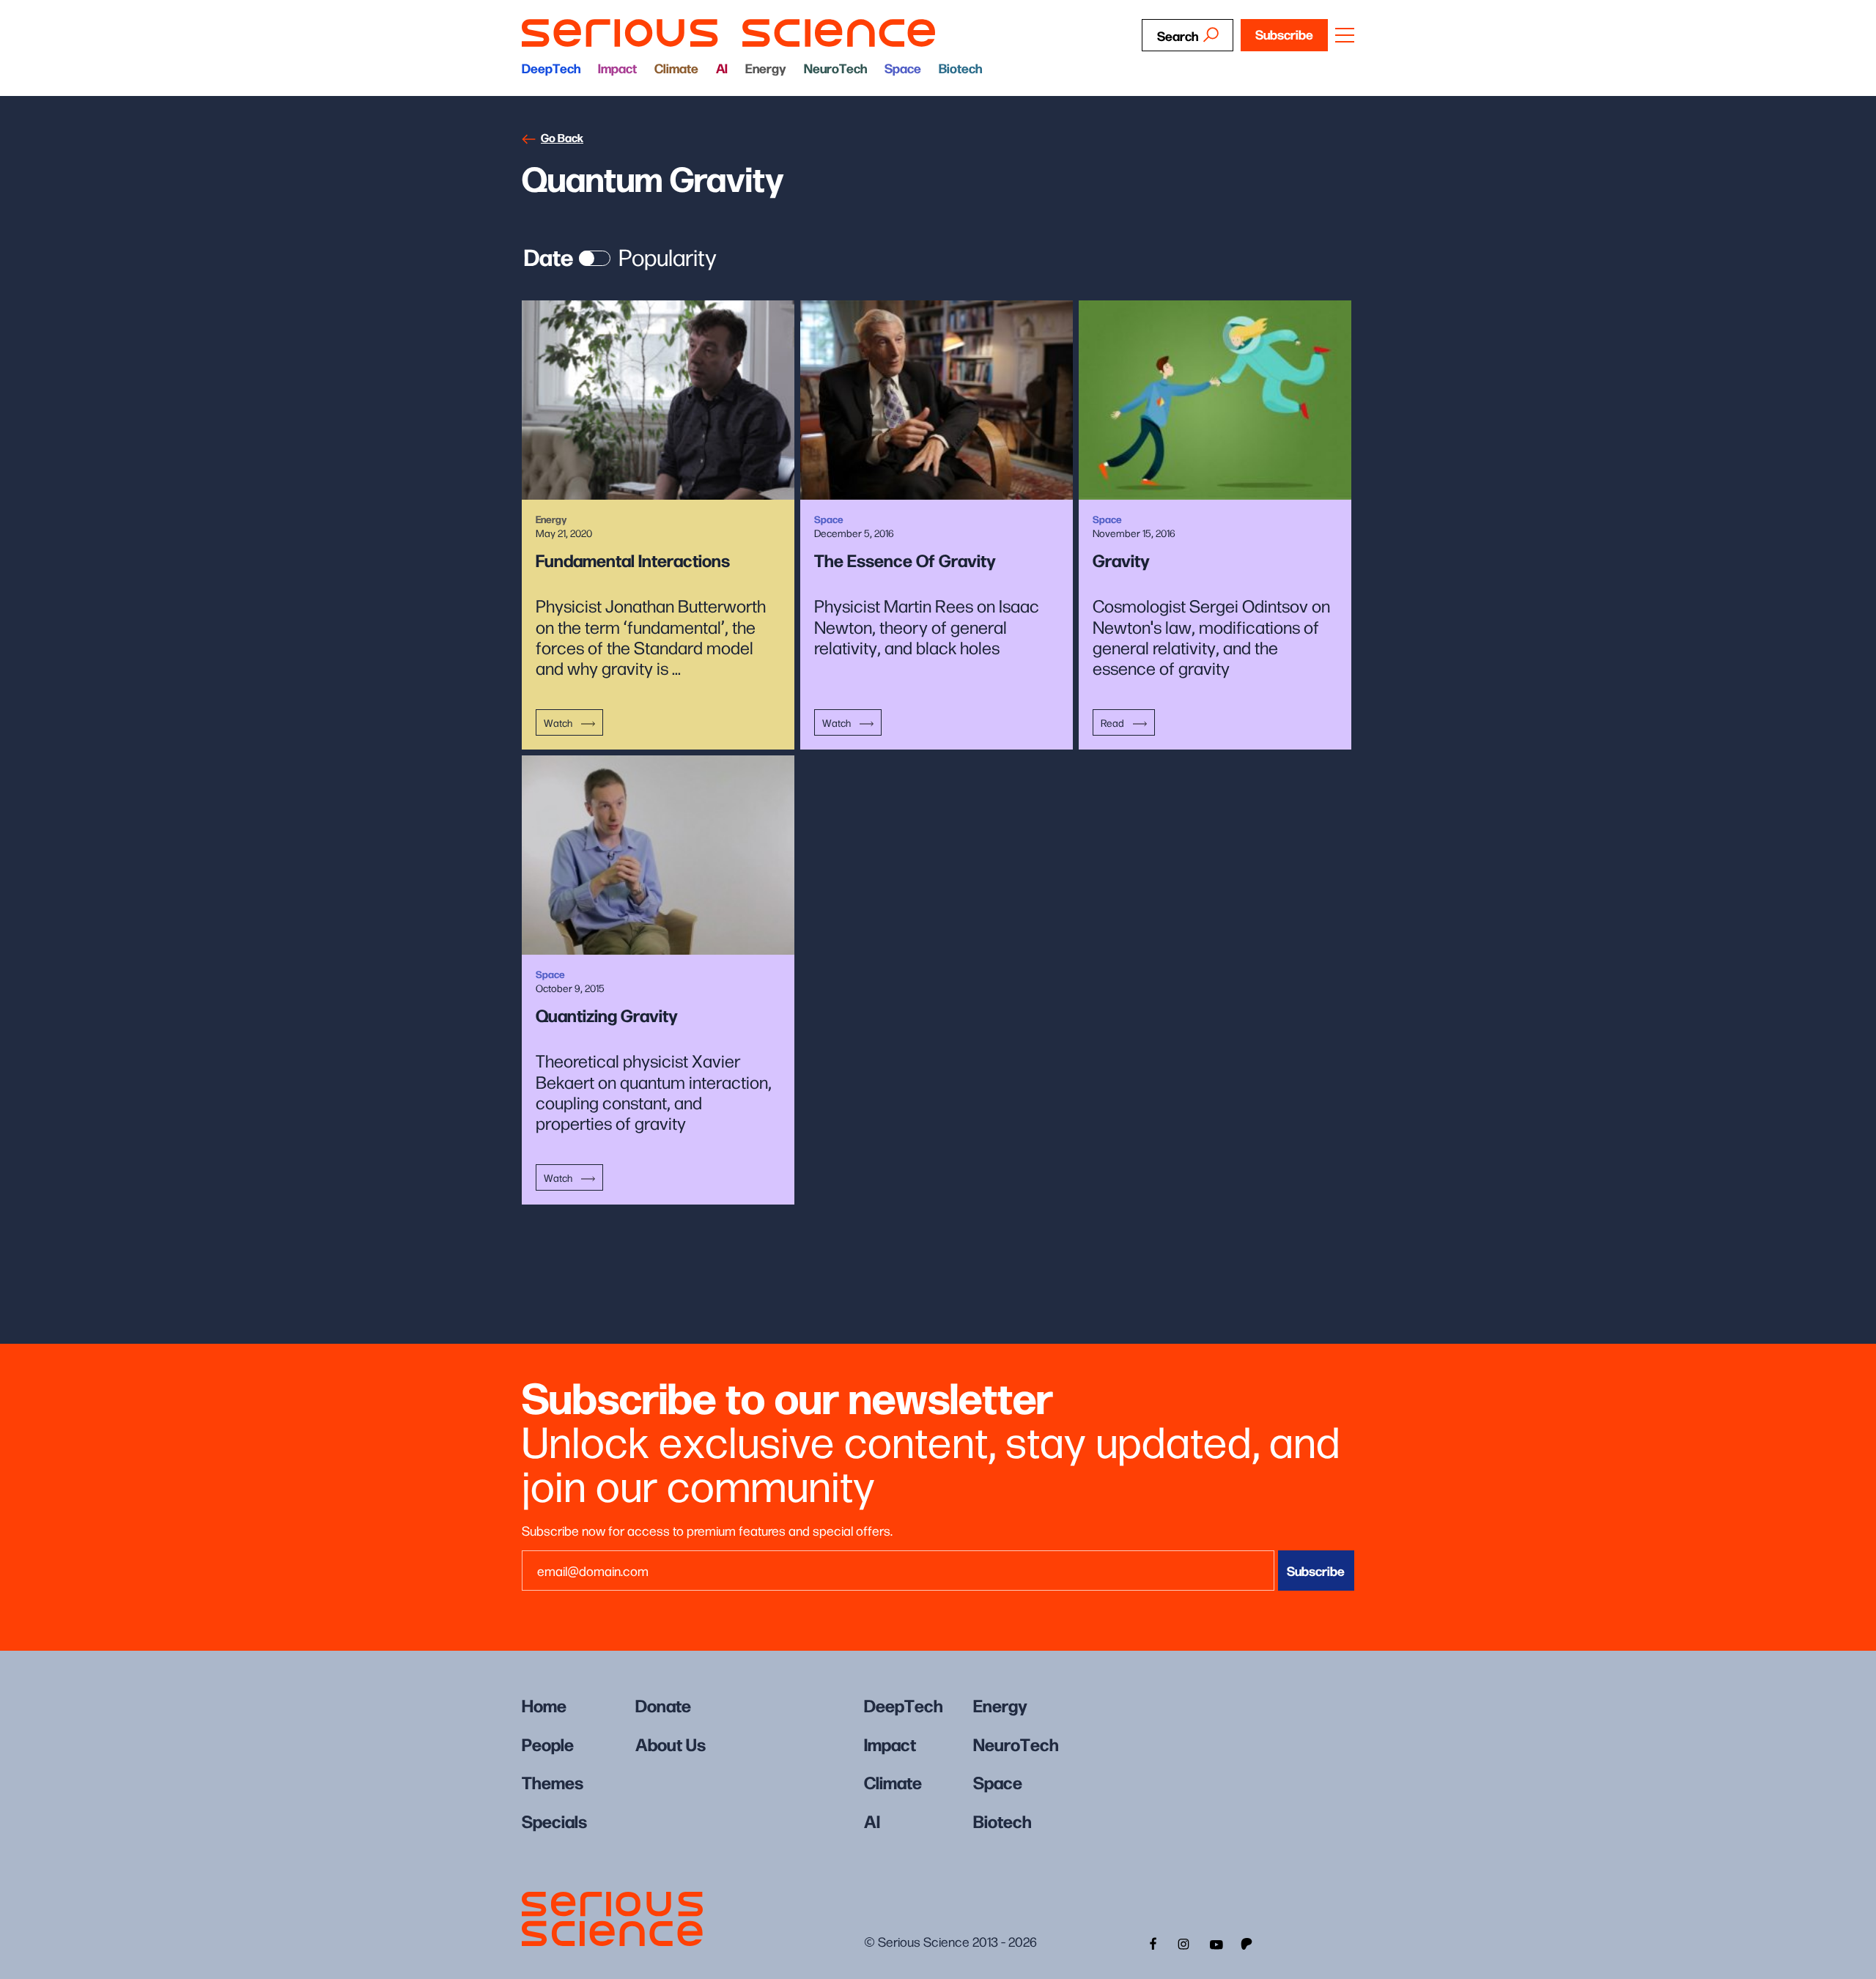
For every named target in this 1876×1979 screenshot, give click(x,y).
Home (544, 1705)
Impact (617, 68)
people (548, 1743)
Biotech (960, 68)
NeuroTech (835, 68)
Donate (663, 1705)
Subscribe (1284, 34)
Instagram (1183, 1942)
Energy (766, 68)
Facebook (1151, 1942)
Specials (554, 1820)
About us (671, 1743)
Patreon (1248, 1942)
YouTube (1216, 1942)
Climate (676, 68)
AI (722, 68)
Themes (553, 1782)
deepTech (551, 68)
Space (903, 68)
